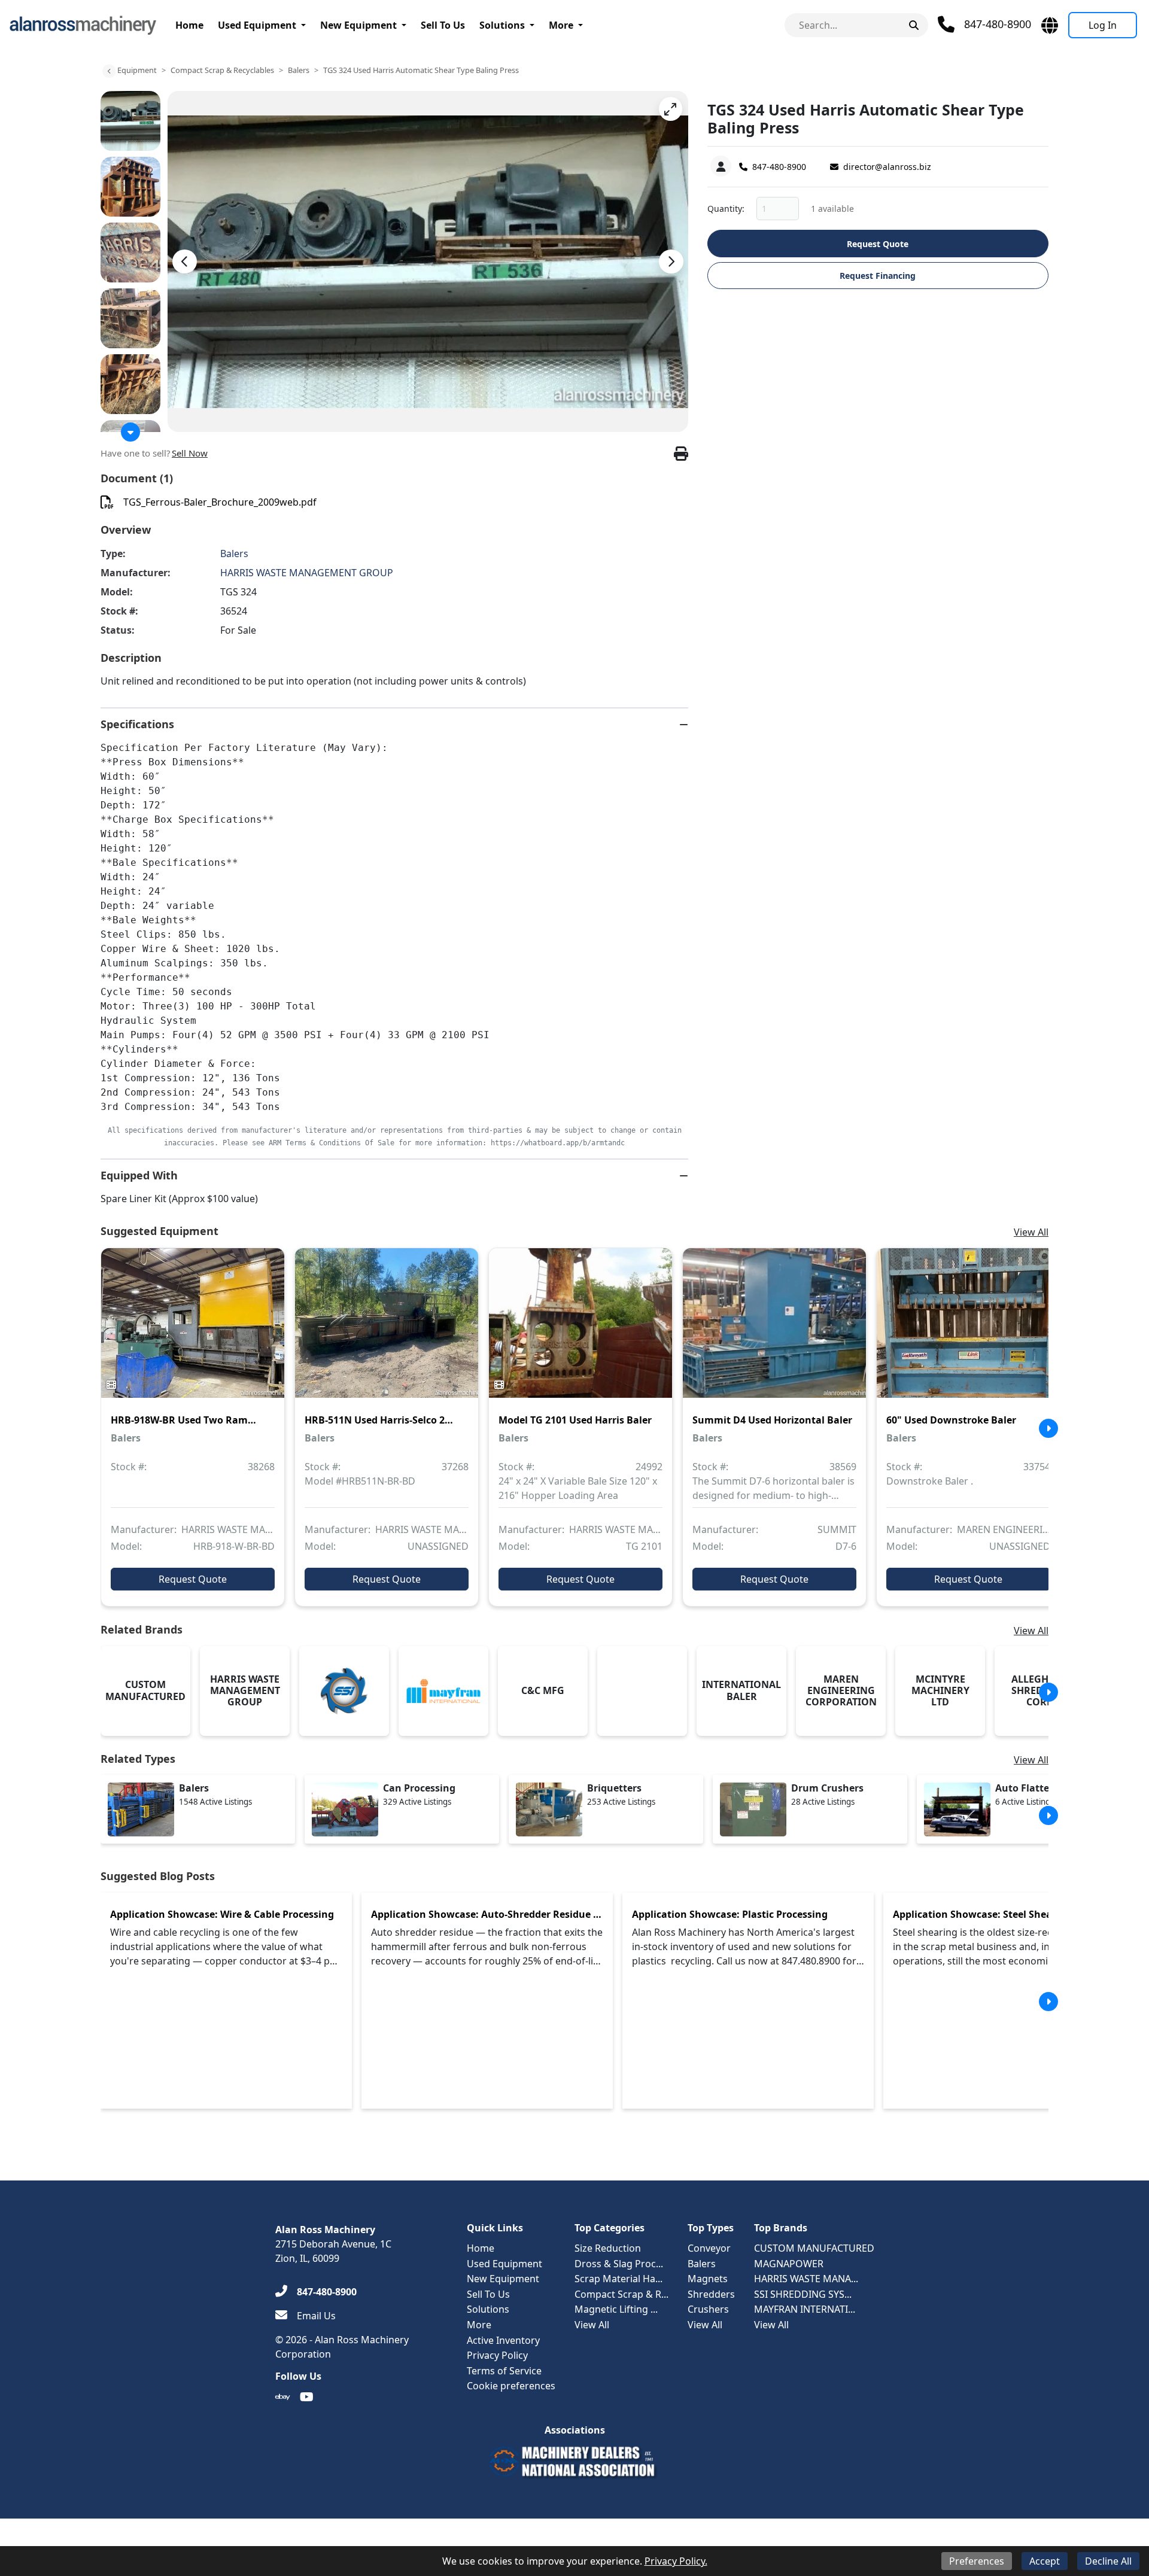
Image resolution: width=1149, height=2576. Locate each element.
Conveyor (709, 2248)
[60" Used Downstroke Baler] (968, 1331)
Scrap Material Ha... (618, 2279)
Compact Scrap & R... (621, 2294)
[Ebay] (283, 2397)
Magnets (708, 2279)
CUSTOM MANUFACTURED (814, 2248)
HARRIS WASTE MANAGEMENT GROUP (307, 573)
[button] (671, 109)
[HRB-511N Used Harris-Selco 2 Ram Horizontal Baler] (387, 1331)
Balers (299, 70)
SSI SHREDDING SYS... (803, 2294)
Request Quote (878, 244)
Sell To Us (443, 25)
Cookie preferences (511, 2386)
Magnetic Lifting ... (616, 2309)
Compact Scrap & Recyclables (222, 70)
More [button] (561, 25)
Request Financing (878, 276)
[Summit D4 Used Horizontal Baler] (774, 1331)
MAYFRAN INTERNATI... (805, 2309)
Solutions (502, 25)
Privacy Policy (497, 2355)
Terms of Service (504, 2371)
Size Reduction (608, 2248)
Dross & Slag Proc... (619, 2264)
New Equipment (358, 25)
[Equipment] (109, 71)
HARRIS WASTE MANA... (806, 2279)
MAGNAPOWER (789, 2264)
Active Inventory (503, 2340)
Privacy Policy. (676, 2561)
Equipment (137, 70)
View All (1031, 1232)
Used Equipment (257, 25)
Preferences (977, 2561)
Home (189, 25)
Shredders (711, 2294)
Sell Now (190, 453)
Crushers (708, 2309)
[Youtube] (307, 2397)
